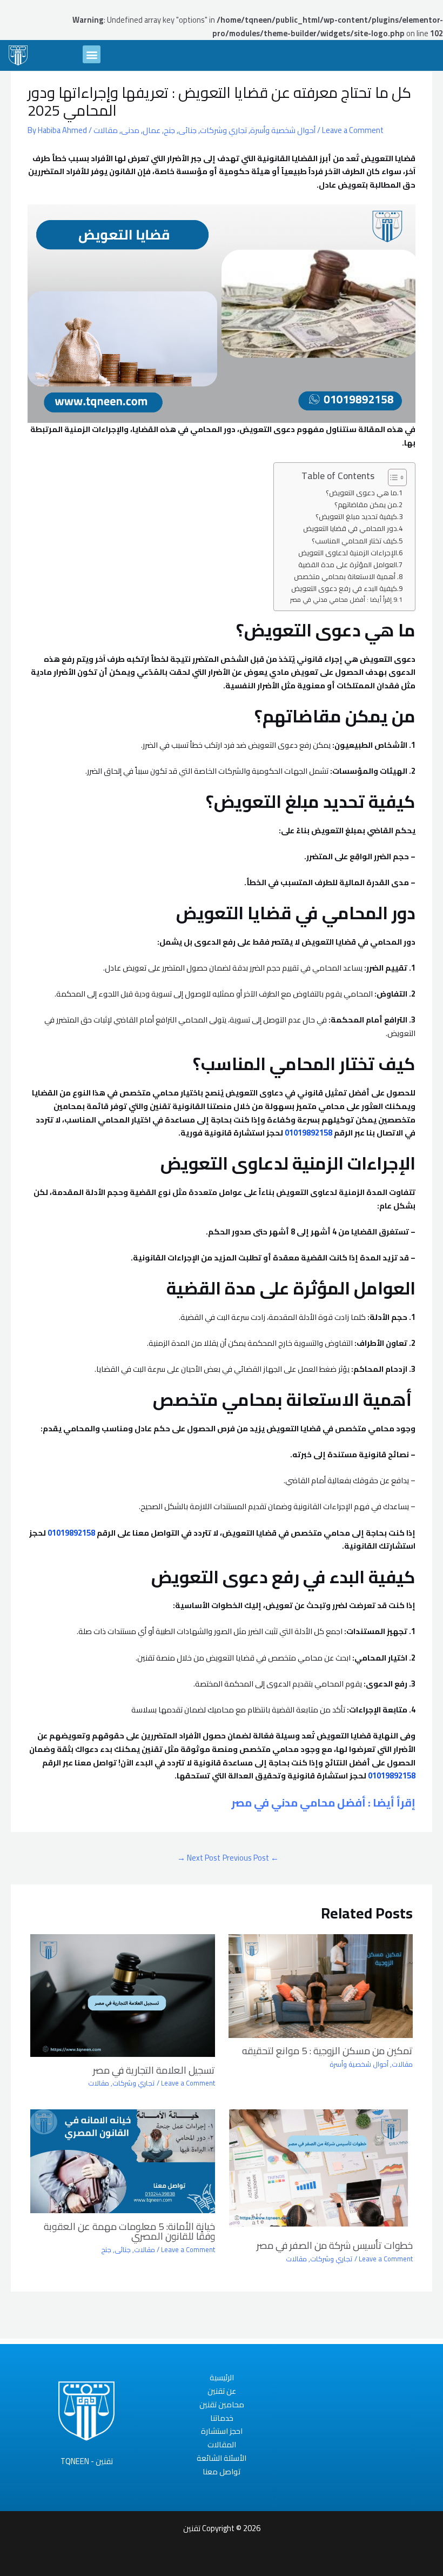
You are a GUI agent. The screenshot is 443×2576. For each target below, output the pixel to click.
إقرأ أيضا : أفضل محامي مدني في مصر (341, 600)
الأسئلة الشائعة (222, 2458)
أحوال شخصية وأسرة (283, 130)
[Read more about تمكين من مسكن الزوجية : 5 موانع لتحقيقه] (321, 1985)
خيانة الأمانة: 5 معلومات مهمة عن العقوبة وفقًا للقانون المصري (129, 2231)
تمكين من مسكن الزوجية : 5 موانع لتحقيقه (327, 2050)
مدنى (130, 130)
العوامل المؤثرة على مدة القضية (346, 565)
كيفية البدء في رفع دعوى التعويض (344, 589)
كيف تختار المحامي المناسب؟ (354, 541)
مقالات (106, 130)
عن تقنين (222, 2391)
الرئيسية (222, 2378)
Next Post (199, 1858)
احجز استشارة (222, 2431)
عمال (152, 130)
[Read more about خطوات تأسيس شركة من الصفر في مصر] (321, 2170)
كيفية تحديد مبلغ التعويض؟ (356, 517)
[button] (92, 54)
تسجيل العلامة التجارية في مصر (154, 2070)
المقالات (222, 2445)
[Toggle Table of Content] (392, 477)
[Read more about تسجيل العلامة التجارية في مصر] (122, 1994)
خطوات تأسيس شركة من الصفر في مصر (335, 2245)
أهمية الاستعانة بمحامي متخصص (345, 577)
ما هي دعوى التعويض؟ (361, 493)
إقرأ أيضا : (323, 1802)
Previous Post (251, 1858)
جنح (169, 130)
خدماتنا (222, 2418)
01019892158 (308, 1133)
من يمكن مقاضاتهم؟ (366, 505)
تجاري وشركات (223, 130)
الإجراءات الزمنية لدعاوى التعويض (348, 553)
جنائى (187, 130)
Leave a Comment (353, 130)
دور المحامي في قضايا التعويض (349, 529)
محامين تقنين (222, 2405)
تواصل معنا (222, 2472)
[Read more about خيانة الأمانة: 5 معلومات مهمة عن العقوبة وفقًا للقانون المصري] (122, 2160)
